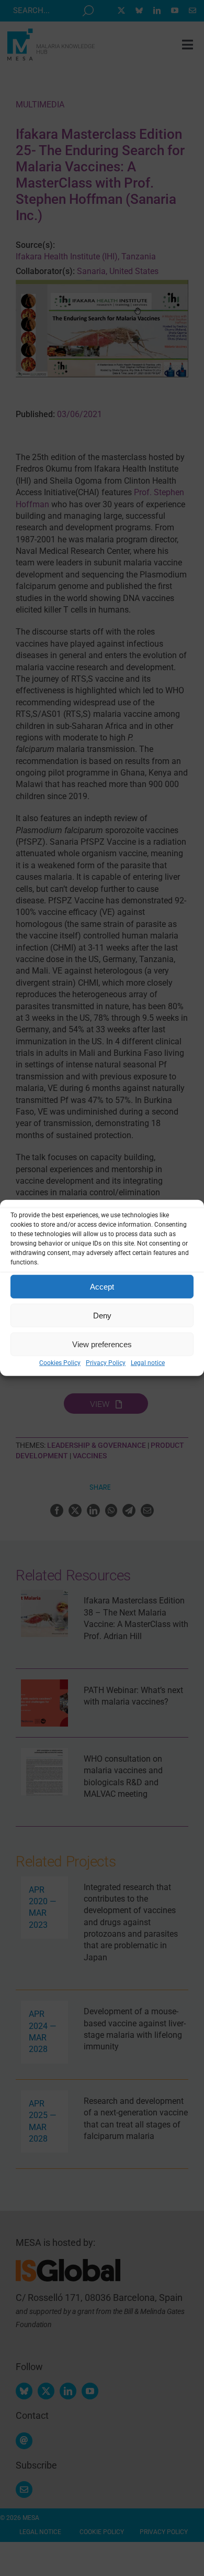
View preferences (102, 1344)
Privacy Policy (106, 1363)
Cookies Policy (60, 1363)
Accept (102, 1286)
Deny (102, 1315)
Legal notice (148, 1363)
